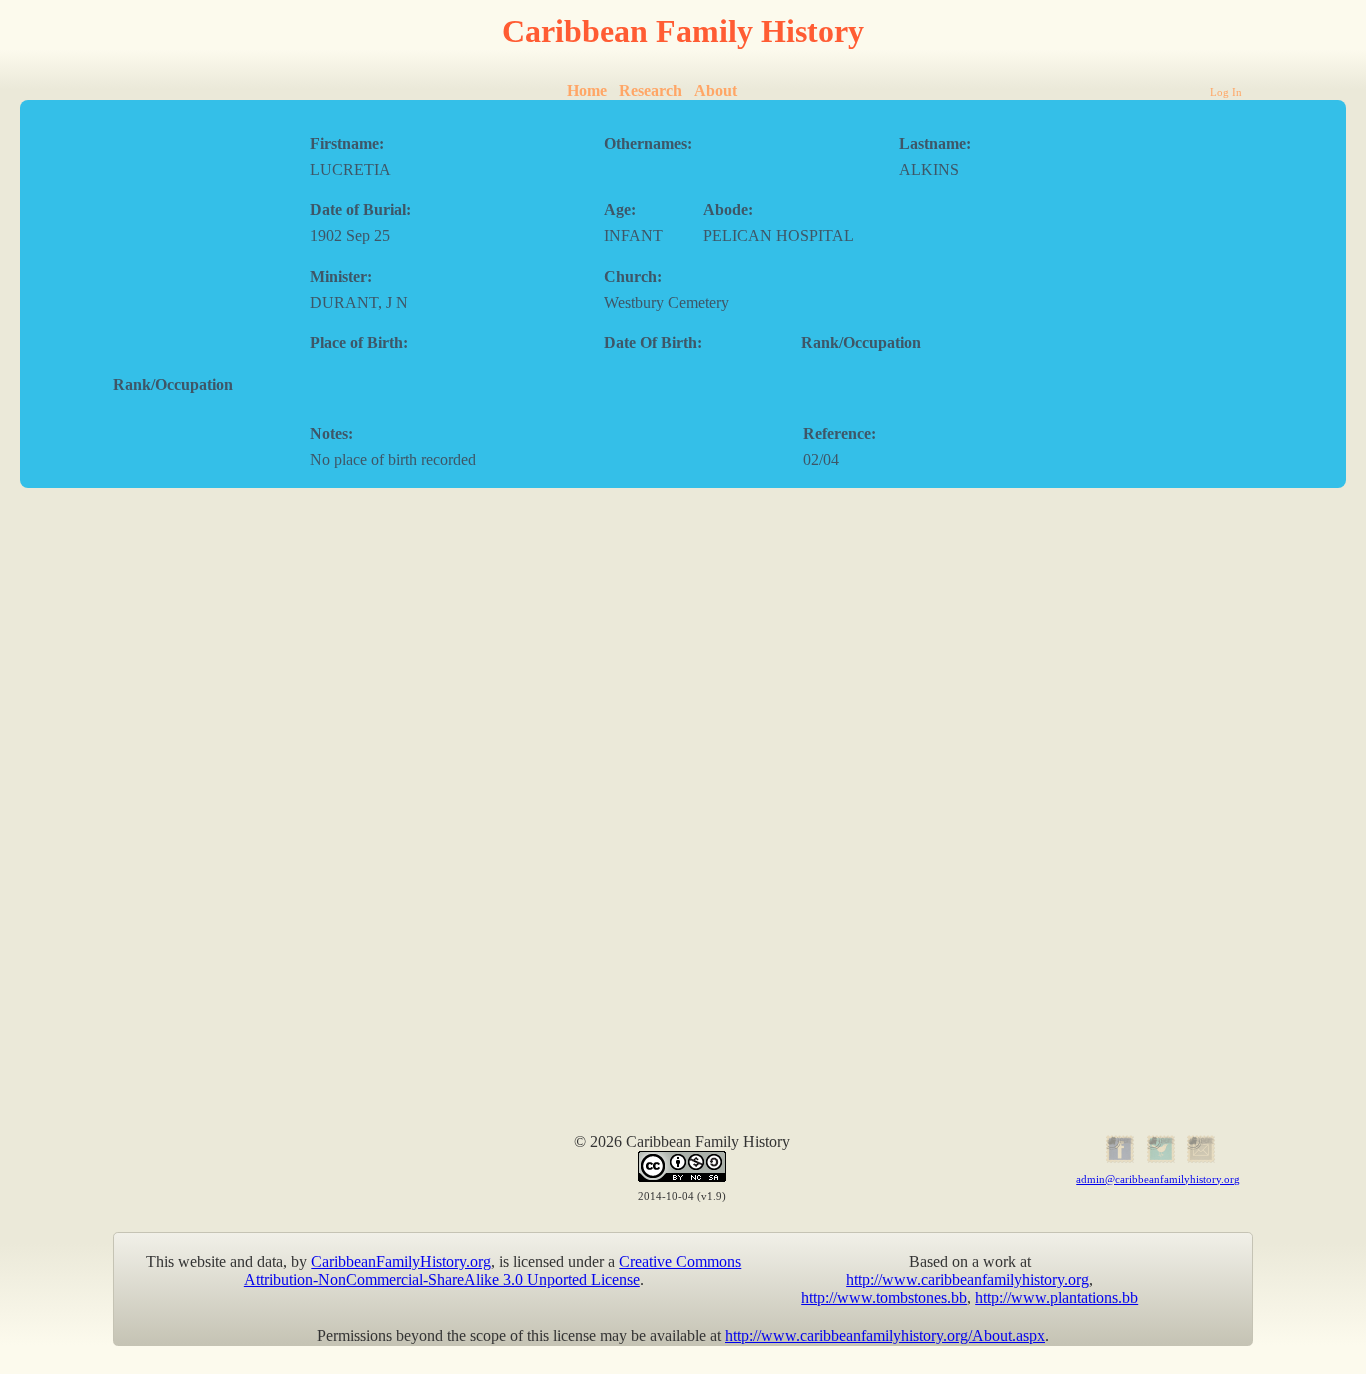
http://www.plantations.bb (1056, 1297)
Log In (1226, 92)
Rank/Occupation (861, 342)
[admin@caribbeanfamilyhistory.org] (1199, 1159)
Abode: (728, 209)
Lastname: (935, 143)
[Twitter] (1158, 1159)
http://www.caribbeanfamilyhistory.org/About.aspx (885, 1335)
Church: (633, 276)
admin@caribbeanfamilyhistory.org (1158, 1179)
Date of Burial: (360, 209)
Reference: (839, 433)
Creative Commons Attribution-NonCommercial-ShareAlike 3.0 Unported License (493, 1270)
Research (650, 90)
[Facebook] (1117, 1159)
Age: (620, 209)
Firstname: (347, 143)
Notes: (331, 433)
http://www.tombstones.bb (884, 1297)
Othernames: (648, 143)
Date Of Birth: (653, 342)
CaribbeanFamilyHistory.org (401, 1261)
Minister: (341, 276)
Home (587, 90)
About (715, 90)
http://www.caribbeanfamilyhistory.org (967, 1279)
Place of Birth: (359, 342)
